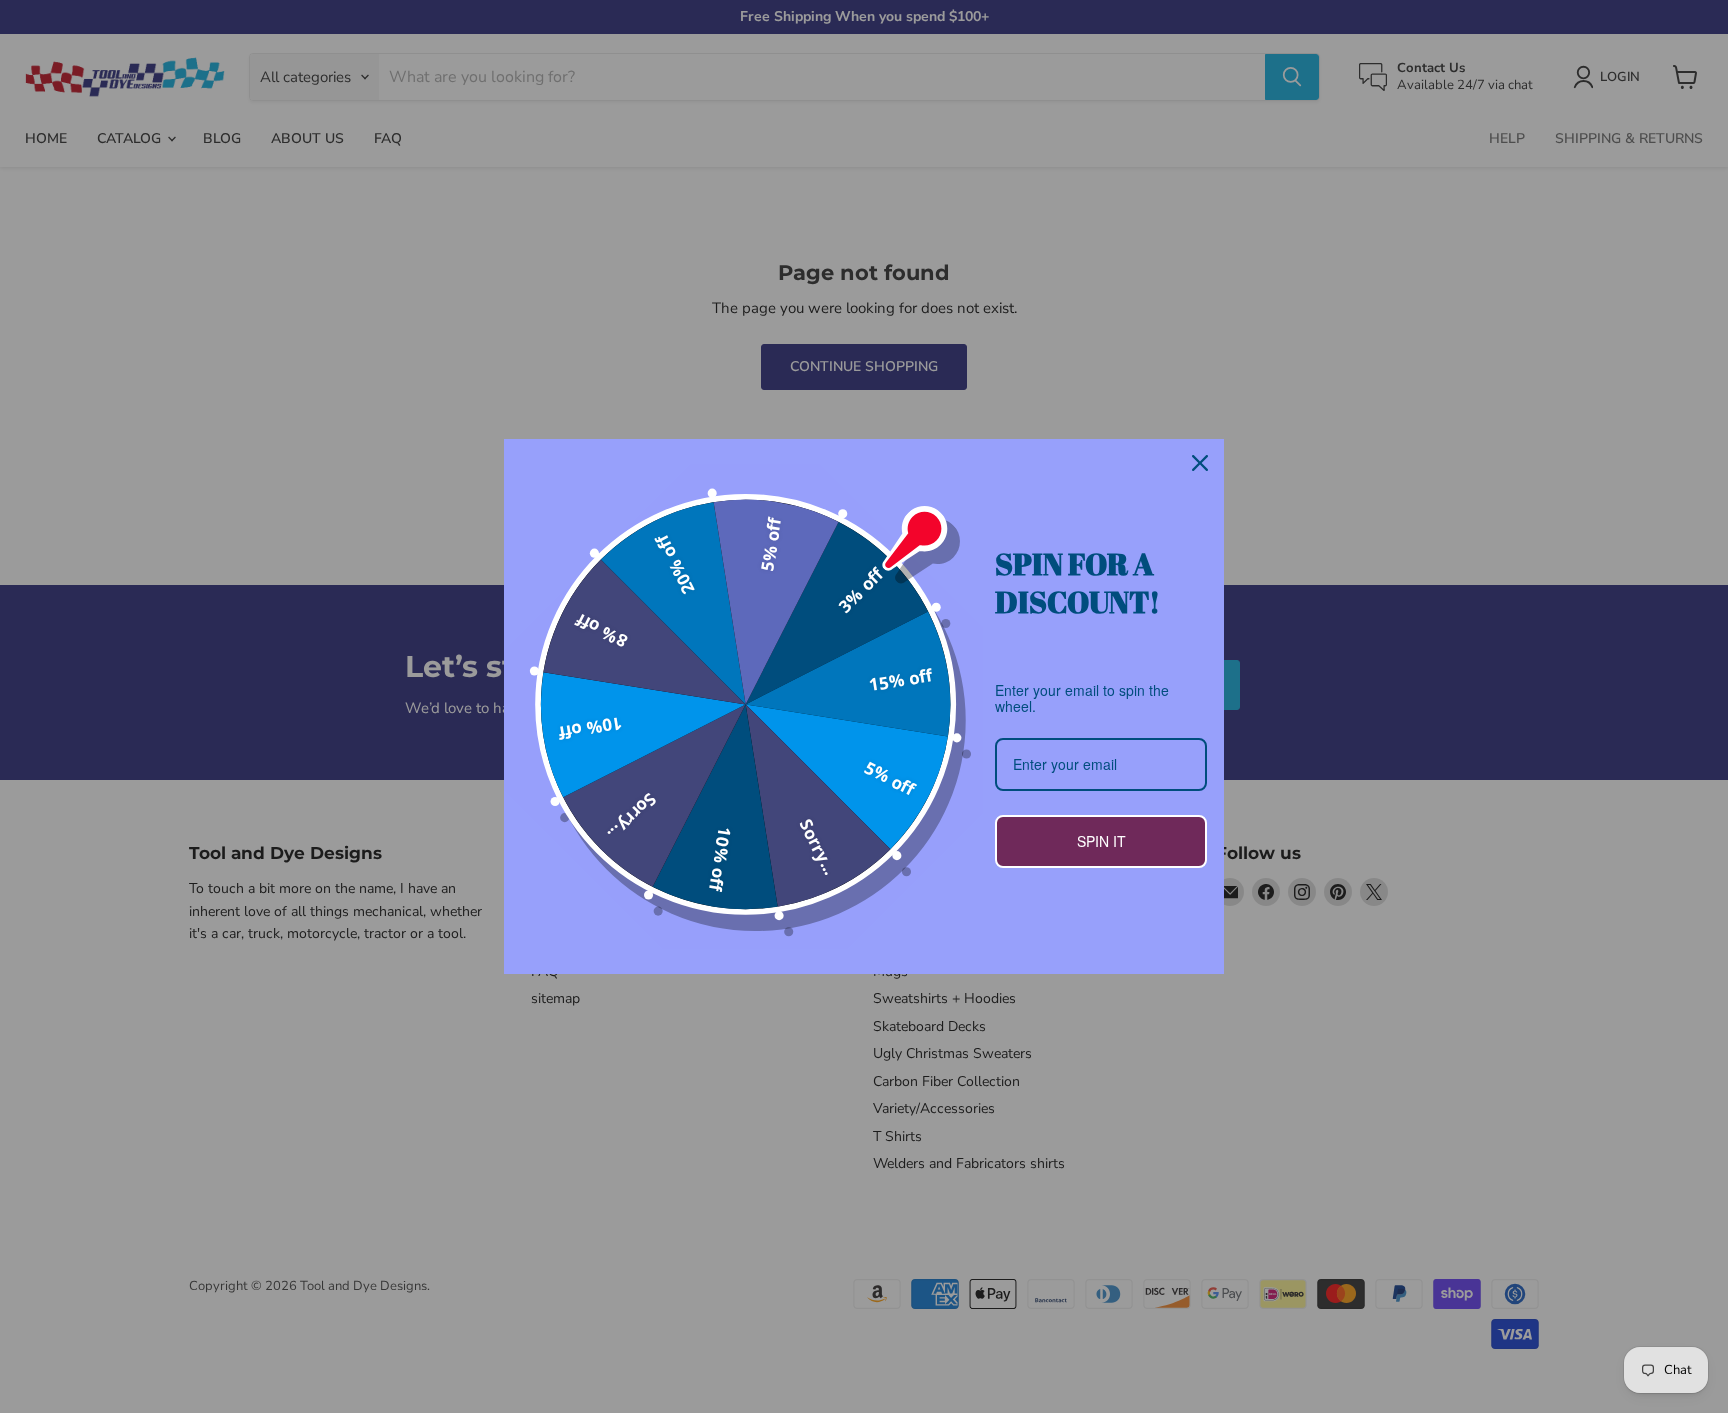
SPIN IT (1101, 841)
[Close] (1200, 463)
